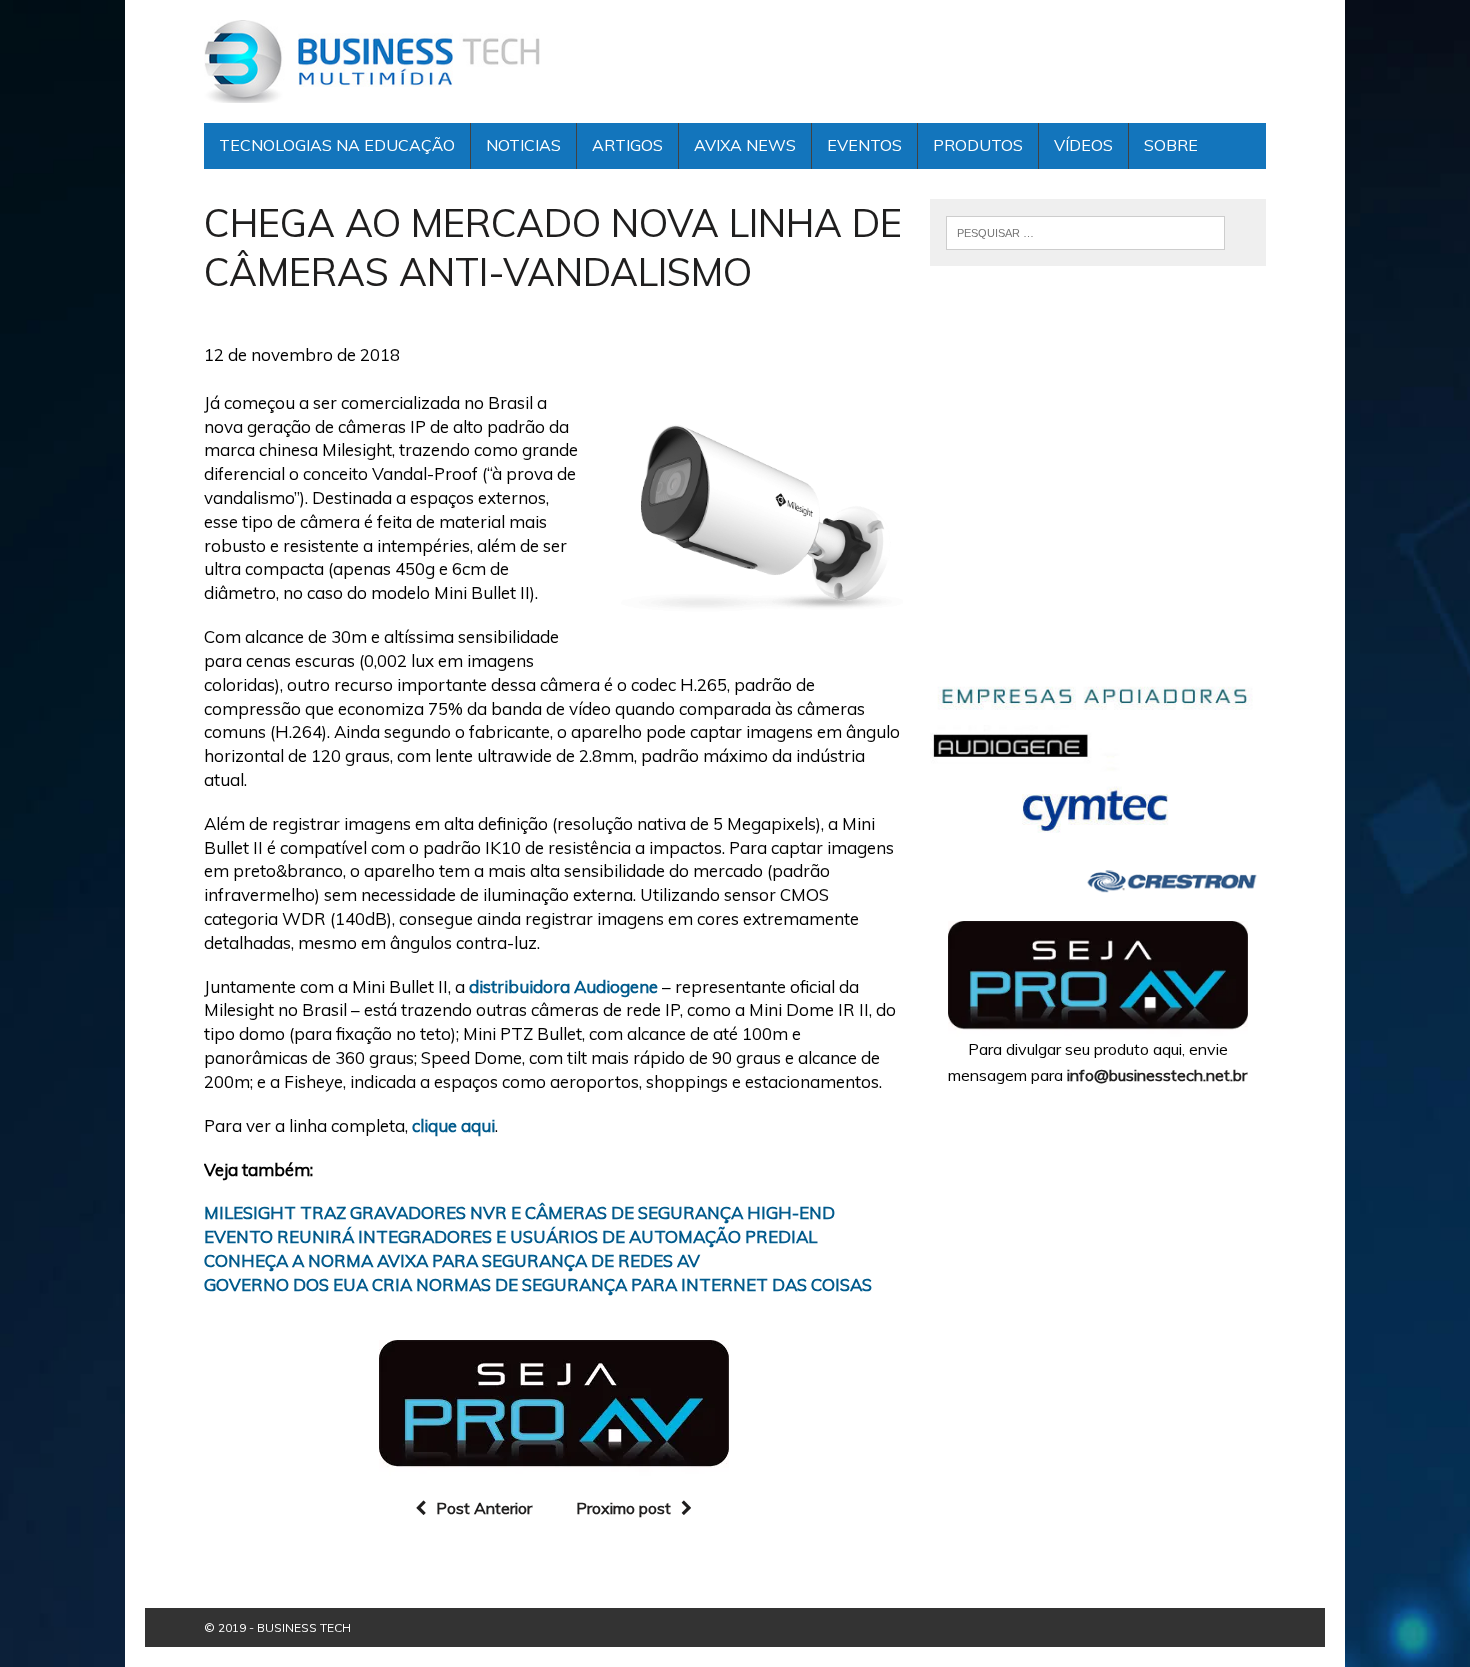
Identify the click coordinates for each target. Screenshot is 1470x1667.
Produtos (978, 145)
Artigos (627, 145)
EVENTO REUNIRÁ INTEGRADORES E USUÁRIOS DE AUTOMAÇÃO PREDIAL (510, 1236)
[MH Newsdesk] (372, 61)
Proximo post (623, 1508)
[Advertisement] (1098, 488)
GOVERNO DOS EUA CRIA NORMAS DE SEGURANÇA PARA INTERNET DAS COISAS (538, 1284)
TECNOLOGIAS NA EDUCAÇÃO (337, 145)
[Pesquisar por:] (1085, 231)
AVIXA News (745, 145)
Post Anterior (484, 1508)
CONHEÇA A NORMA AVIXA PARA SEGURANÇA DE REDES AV (452, 1260)
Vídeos (1083, 145)
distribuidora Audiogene (563, 986)
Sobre (1171, 145)
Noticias (523, 145)
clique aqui (453, 1125)
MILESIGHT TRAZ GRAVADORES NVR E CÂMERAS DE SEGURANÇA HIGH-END (519, 1212)
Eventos (864, 145)
